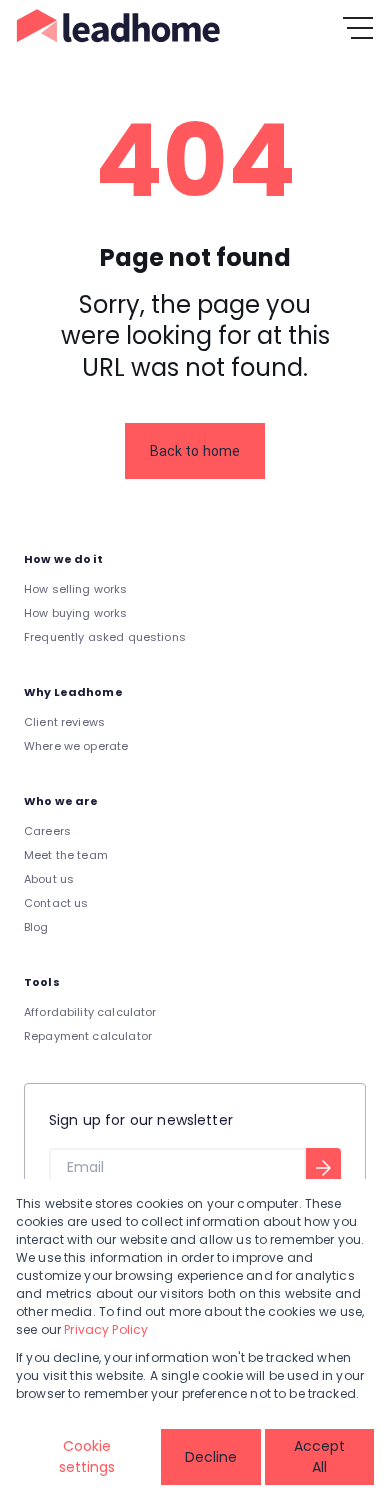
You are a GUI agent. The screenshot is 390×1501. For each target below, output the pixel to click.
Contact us (56, 903)
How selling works (76, 589)
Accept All (319, 1456)
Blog (36, 927)
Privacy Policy (106, 1329)
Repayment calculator (88, 1036)
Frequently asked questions (105, 637)
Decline (211, 1457)
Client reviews (64, 722)
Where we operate (76, 746)
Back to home (195, 451)
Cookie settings (87, 1456)
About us (49, 879)
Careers (47, 831)
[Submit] (323, 1168)
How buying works (75, 613)
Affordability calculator (90, 1012)
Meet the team (66, 855)
